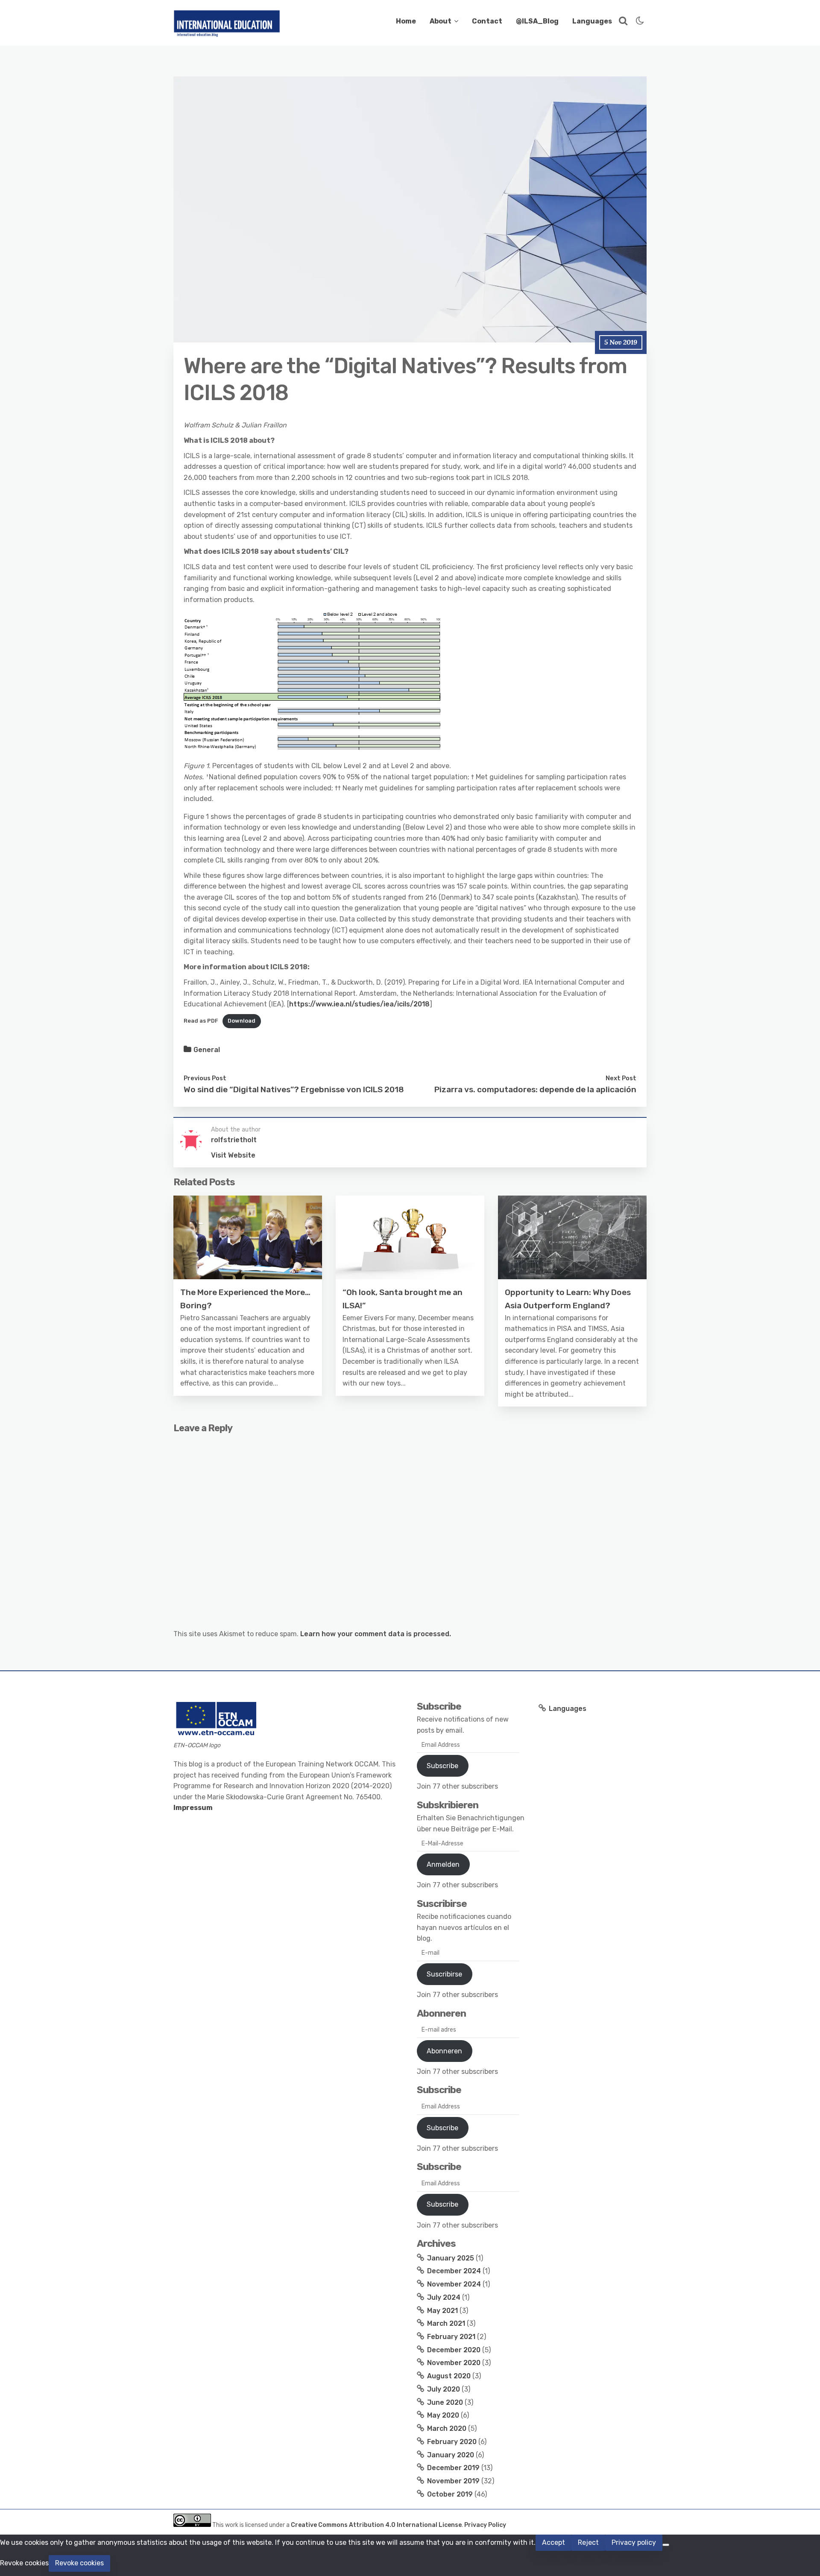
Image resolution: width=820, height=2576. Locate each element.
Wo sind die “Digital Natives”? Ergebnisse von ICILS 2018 (294, 1089)
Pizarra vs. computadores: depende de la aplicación (535, 1089)
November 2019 (453, 2481)
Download (242, 1021)
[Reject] (666, 2545)
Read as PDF (201, 1021)
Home (406, 21)
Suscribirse (444, 1974)
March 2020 (447, 2428)
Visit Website (233, 1155)
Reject (588, 2542)
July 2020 (444, 2389)
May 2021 (442, 2311)
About (441, 21)
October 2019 (450, 2494)
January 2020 (451, 2455)
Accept (553, 2542)
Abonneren (444, 2051)
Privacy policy (634, 2542)
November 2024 (454, 2284)
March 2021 (446, 2323)
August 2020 (449, 2376)
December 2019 (453, 2468)
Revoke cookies (79, 2563)
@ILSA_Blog (537, 21)
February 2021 (451, 2337)
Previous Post (205, 1078)
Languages (592, 21)
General (207, 1050)
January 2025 (451, 2258)
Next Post (621, 1078)
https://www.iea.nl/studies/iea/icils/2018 (359, 1004)
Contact (487, 21)
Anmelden (443, 1864)
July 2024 (444, 2297)
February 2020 (452, 2442)
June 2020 (445, 2402)
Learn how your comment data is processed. (376, 1634)
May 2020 (443, 2415)
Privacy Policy (485, 2525)
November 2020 (454, 2363)
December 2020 (454, 2350)
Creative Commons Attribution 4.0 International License (376, 2525)
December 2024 (454, 2271)
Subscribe (442, 1766)
